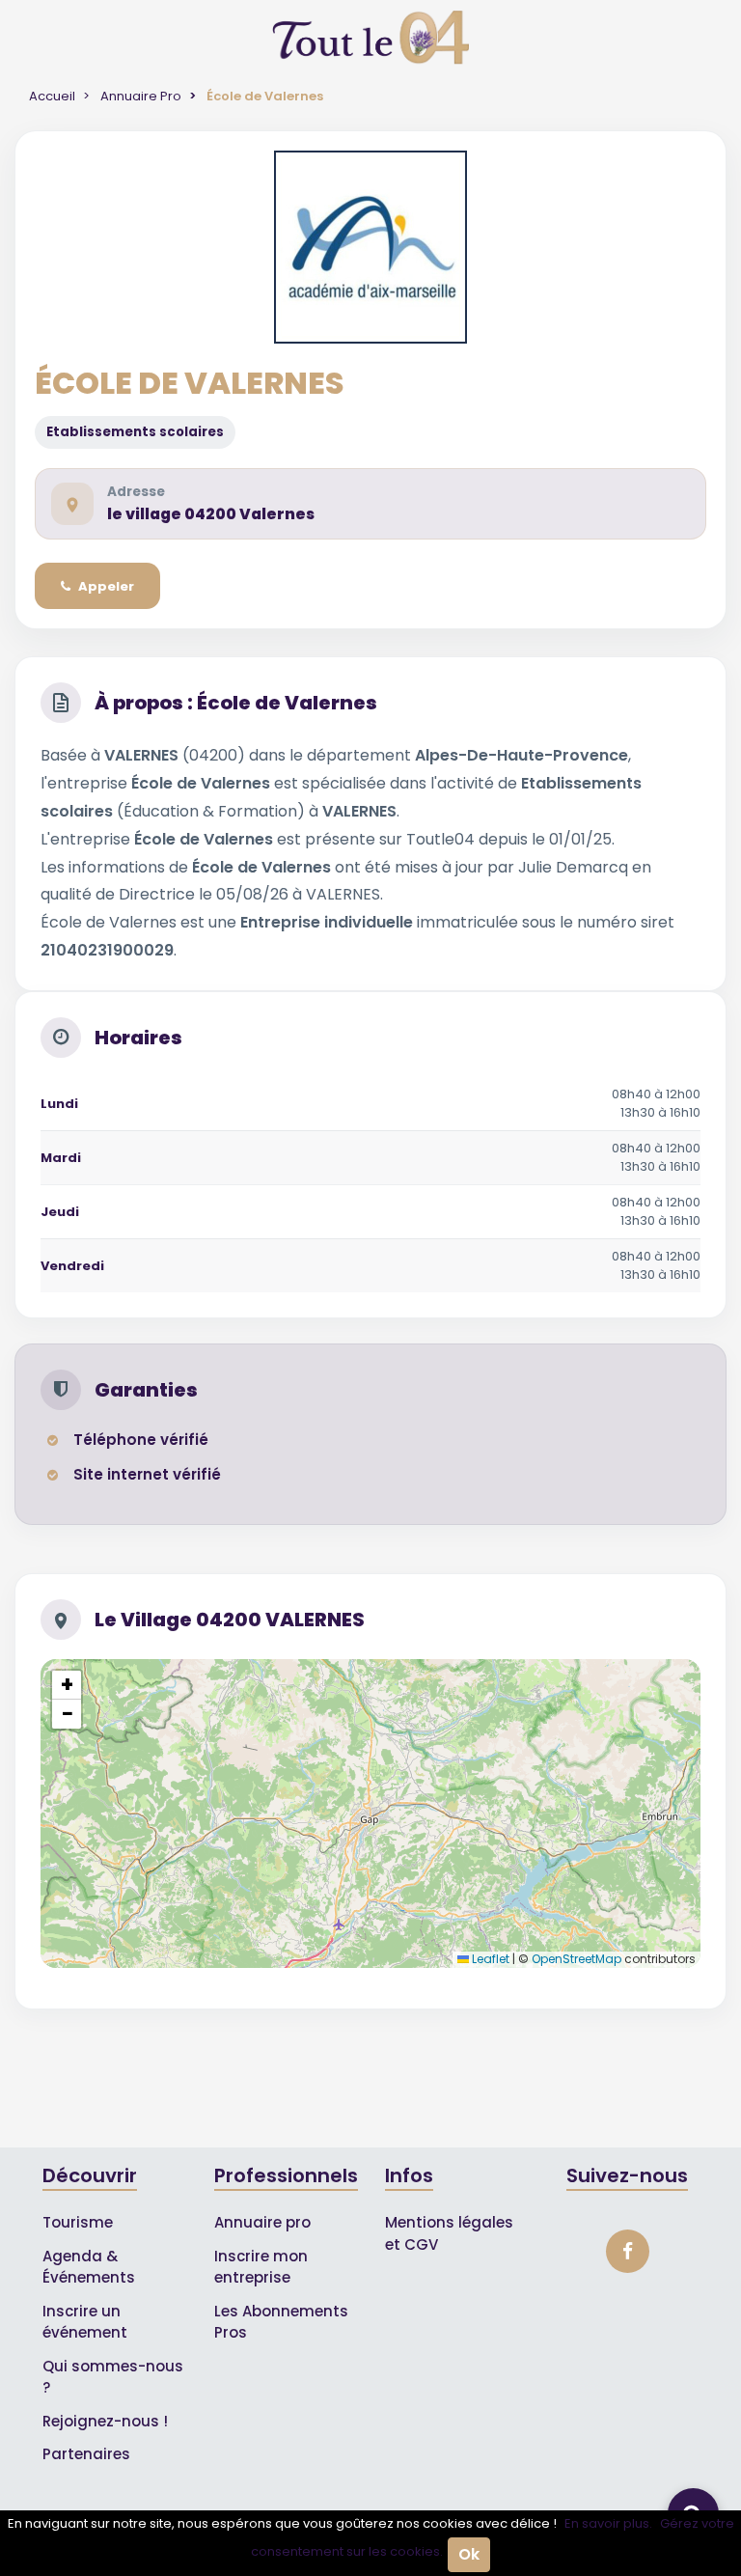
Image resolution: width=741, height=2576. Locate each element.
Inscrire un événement (85, 2322)
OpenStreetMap (576, 1959)
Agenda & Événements (89, 2267)
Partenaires (86, 2454)
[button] (67, 1685)
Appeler (106, 586)
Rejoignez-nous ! (105, 2421)
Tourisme (78, 2222)
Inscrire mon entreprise (261, 2267)
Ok (469, 2554)
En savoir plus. (608, 2523)
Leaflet (489, 1959)
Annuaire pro (262, 2222)
